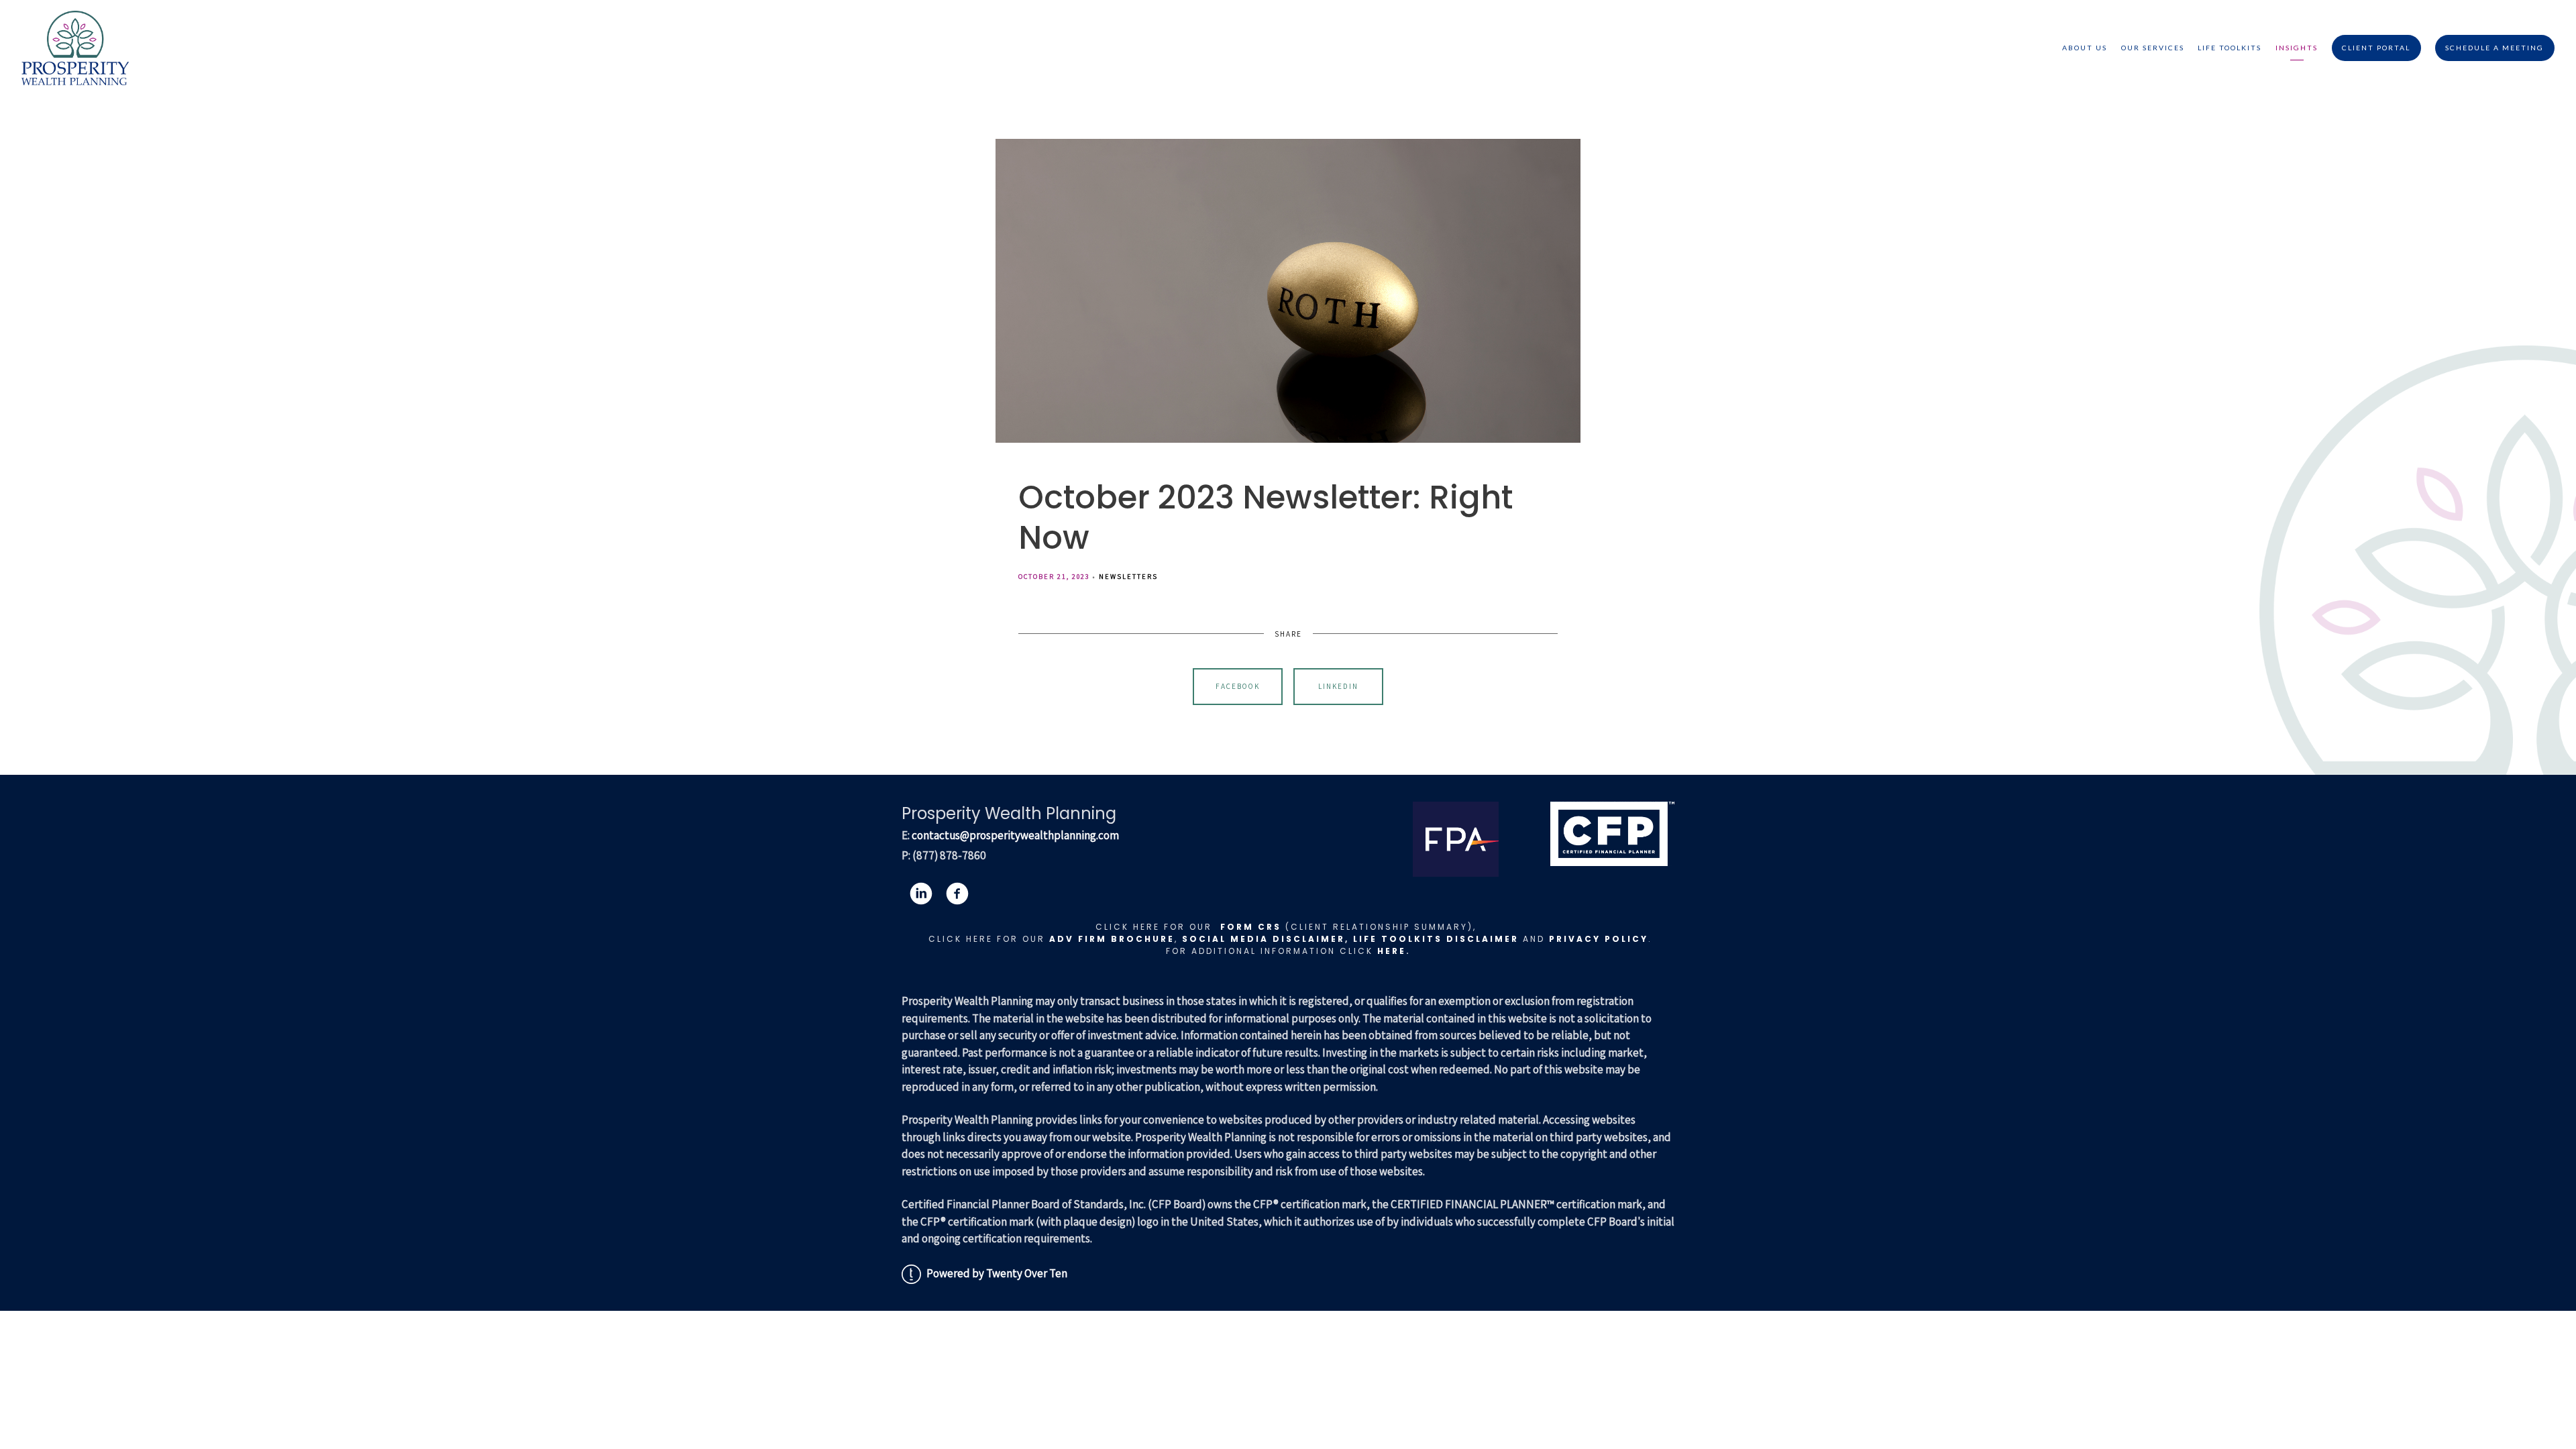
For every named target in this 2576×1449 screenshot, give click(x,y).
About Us (2085, 48)
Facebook (1238, 686)
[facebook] (957, 894)
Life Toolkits (2230, 48)
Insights (2297, 48)
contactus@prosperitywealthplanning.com (1015, 835)
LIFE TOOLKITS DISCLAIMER (1436, 939)
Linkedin (1338, 686)
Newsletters (1128, 576)
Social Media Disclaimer (1264, 939)
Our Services (2153, 48)
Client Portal (2376, 48)
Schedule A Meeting (2494, 48)
